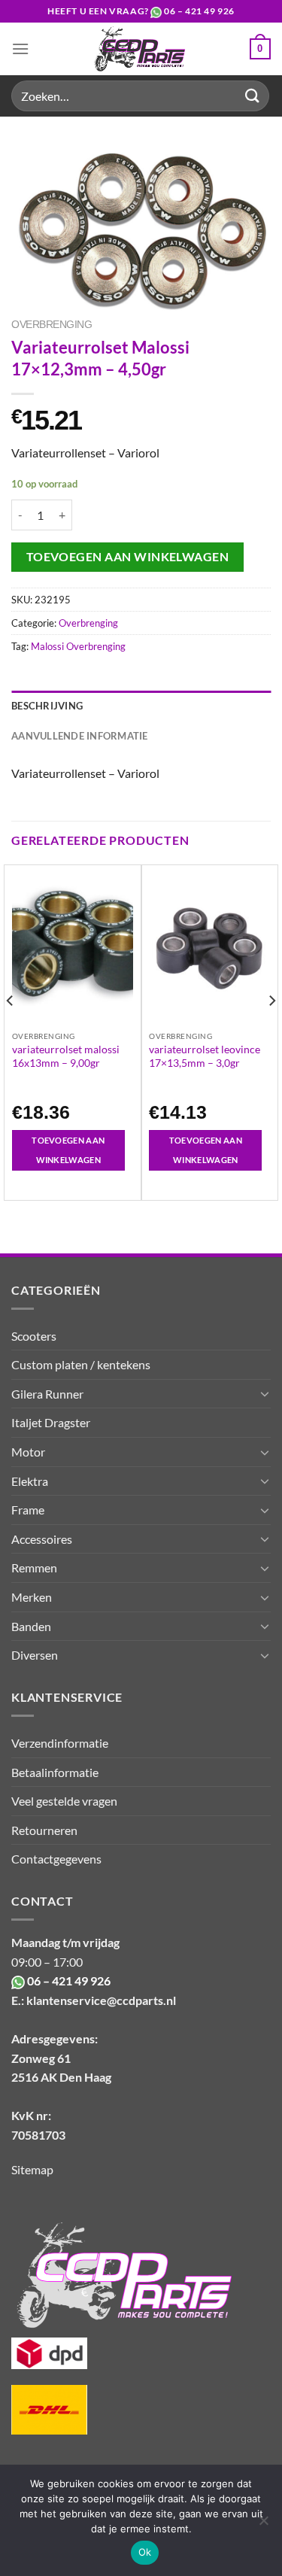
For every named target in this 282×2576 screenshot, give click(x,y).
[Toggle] (265, 1393)
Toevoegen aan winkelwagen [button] (68, 1150)
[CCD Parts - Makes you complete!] (139, 49)
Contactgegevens (56, 1859)
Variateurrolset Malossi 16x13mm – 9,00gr (66, 1056)
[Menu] (20, 49)
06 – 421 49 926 (199, 11)
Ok (145, 2552)
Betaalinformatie (55, 1772)
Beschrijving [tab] (47, 706)
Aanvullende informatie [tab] (80, 736)
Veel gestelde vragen (64, 1801)
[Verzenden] (253, 96)
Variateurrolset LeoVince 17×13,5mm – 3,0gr (205, 1056)
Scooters (34, 1336)
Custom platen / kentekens (81, 1364)
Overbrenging (52, 325)
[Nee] (263, 2525)
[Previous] (11, 1031)
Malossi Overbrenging (78, 646)
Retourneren (44, 1830)
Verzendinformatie (60, 1743)
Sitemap (32, 2169)
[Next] (271, 1031)
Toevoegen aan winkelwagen (128, 557)
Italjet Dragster (51, 1422)
